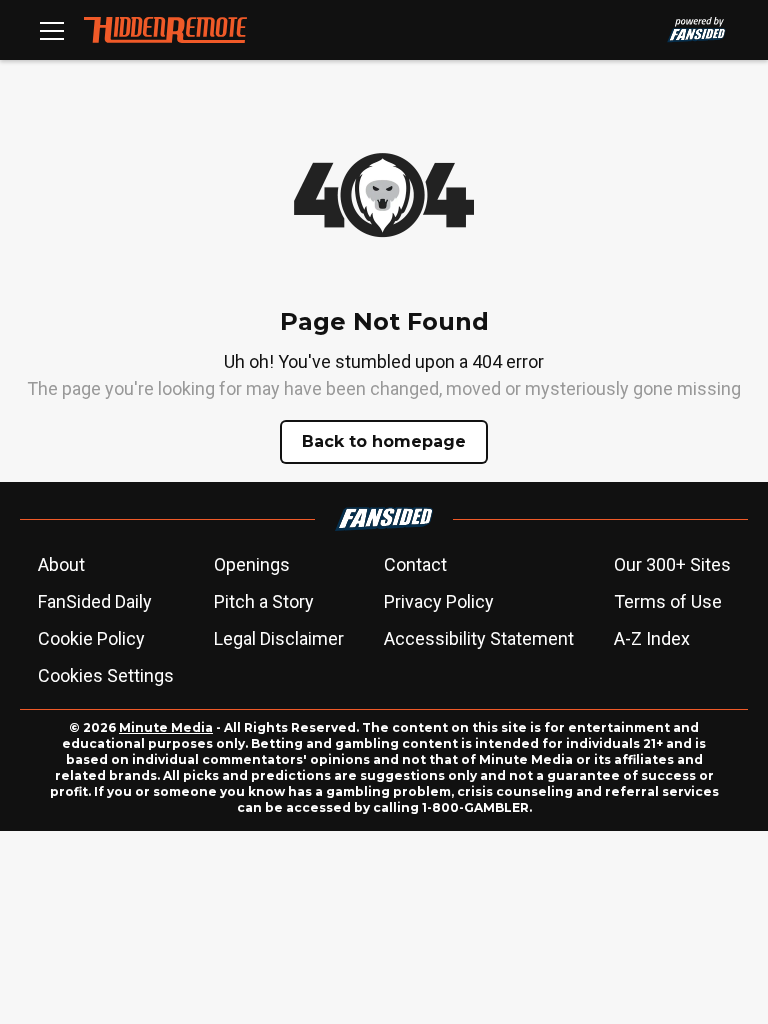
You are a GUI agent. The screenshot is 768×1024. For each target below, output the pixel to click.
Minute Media (166, 727)
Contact (415, 564)
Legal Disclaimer (279, 638)
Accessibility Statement (479, 638)
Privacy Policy (439, 601)
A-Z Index (652, 638)
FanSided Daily (95, 601)
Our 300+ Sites (672, 564)
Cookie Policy (91, 638)
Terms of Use (668, 601)
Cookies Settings (106, 675)
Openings (252, 564)
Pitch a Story (264, 601)
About (61, 564)
